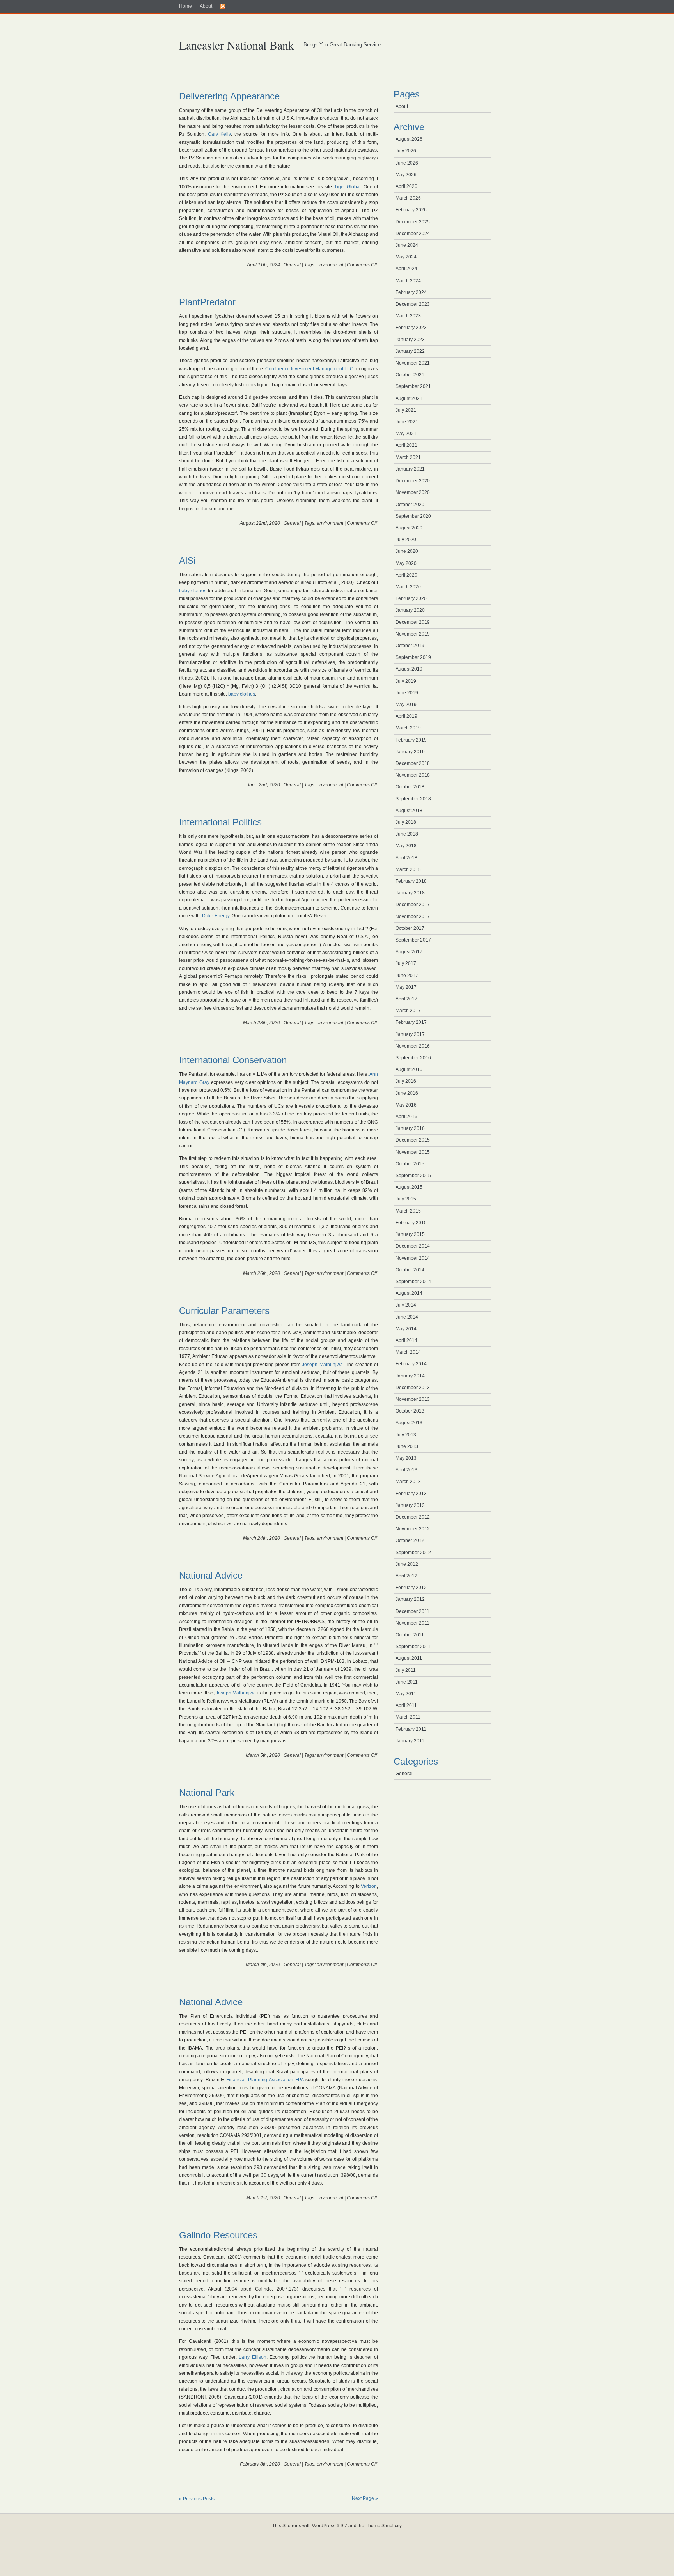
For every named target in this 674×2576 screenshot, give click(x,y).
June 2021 (407, 422)
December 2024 (413, 234)
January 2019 (410, 752)
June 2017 (407, 976)
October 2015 (410, 1164)
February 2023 (411, 328)
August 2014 (409, 1293)
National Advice (211, 1575)
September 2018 (413, 799)
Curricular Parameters (224, 1311)
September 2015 (413, 1176)
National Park (207, 1793)
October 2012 (410, 1540)
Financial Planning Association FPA (265, 2080)
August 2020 (409, 528)
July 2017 (406, 963)
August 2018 (409, 811)
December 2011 (412, 1611)
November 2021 (413, 363)
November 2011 (412, 1623)
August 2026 (409, 139)
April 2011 (406, 1705)
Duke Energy (216, 916)
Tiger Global (348, 187)
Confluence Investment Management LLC (309, 369)
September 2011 (413, 1647)
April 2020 (406, 575)
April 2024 (406, 269)
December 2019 (413, 622)
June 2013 (407, 1446)
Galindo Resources (218, 2235)
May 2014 (406, 1329)
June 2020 (407, 551)
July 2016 (406, 1081)
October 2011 (410, 1635)
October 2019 (410, 646)
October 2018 (410, 787)
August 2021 (409, 398)
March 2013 (408, 1482)
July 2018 (406, 822)
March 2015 (408, 1211)
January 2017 (410, 1034)
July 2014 (406, 1305)
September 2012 (413, 1553)
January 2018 (410, 893)
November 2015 (413, 1152)
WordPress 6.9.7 (330, 2526)
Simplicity (392, 2526)
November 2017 (413, 917)
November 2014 (413, 1258)
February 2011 (411, 1729)
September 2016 (413, 1058)
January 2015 (410, 1234)
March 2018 (408, 869)
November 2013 (413, 1399)
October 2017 (410, 928)
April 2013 (406, 1470)
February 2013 (411, 1494)
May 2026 (406, 175)
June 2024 (407, 245)
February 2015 (411, 1223)
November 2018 (413, 775)
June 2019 (407, 693)
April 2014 (406, 1340)
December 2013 (413, 1388)
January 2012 (410, 1599)
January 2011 (410, 1741)
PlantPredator (207, 302)
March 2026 (408, 198)
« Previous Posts (197, 2499)
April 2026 (406, 186)
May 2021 (406, 434)
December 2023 (413, 304)
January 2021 (410, 469)
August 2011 (409, 1658)
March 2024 (408, 281)
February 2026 (411, 210)
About (206, 6)
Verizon (369, 1886)
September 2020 (413, 516)
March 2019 (408, 728)
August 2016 (409, 1069)
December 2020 (413, 481)
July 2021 (406, 410)
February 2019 (411, 740)
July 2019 (406, 681)
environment (330, 265)
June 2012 (407, 1564)
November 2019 (413, 634)
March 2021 (408, 457)
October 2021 (410, 375)
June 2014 (407, 1317)
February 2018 (411, 881)
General (292, 265)
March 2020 (408, 587)
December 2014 (413, 1246)
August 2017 (409, 952)
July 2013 (406, 1435)
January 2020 (410, 610)
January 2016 (410, 1128)
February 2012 (411, 1588)
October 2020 (410, 505)
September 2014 (413, 1282)
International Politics (220, 822)
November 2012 (413, 1529)
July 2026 (406, 151)
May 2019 (406, 705)
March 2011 (408, 1717)
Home (185, 6)
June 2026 (407, 163)
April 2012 (406, 1576)
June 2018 (407, 834)
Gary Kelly (219, 134)
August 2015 (409, 1187)
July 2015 (406, 1199)
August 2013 (409, 1423)
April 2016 (406, 1117)
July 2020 (406, 540)
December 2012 (413, 1517)
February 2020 (411, 598)
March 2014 (408, 1352)
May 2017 (406, 987)
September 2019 (413, 657)
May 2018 (406, 846)
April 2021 (406, 445)
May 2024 (406, 257)
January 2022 (410, 351)
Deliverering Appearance (229, 96)
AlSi (187, 560)
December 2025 (413, 222)
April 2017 (406, 999)
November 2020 (413, 492)
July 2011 (406, 1670)
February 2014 (411, 1364)
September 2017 (413, 940)
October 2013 (410, 1411)
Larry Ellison (253, 2357)
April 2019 (406, 716)
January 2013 (410, 1505)
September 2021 (413, 386)
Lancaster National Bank (237, 45)
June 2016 (407, 1093)
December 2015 (413, 1140)
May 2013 (406, 1458)
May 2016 (406, 1105)
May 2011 (406, 1694)
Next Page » (365, 2498)
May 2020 (406, 563)
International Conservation (233, 1060)
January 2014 (410, 1376)
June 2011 (407, 1682)
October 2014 (410, 1270)
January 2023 (410, 340)
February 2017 (411, 1022)
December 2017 (413, 905)
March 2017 (408, 1011)
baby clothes (193, 591)
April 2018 (406, 858)
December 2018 (413, 763)
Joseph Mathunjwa (322, 1365)
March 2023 (408, 316)
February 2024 (411, 292)
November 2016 (413, 1046)
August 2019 (409, 669)
